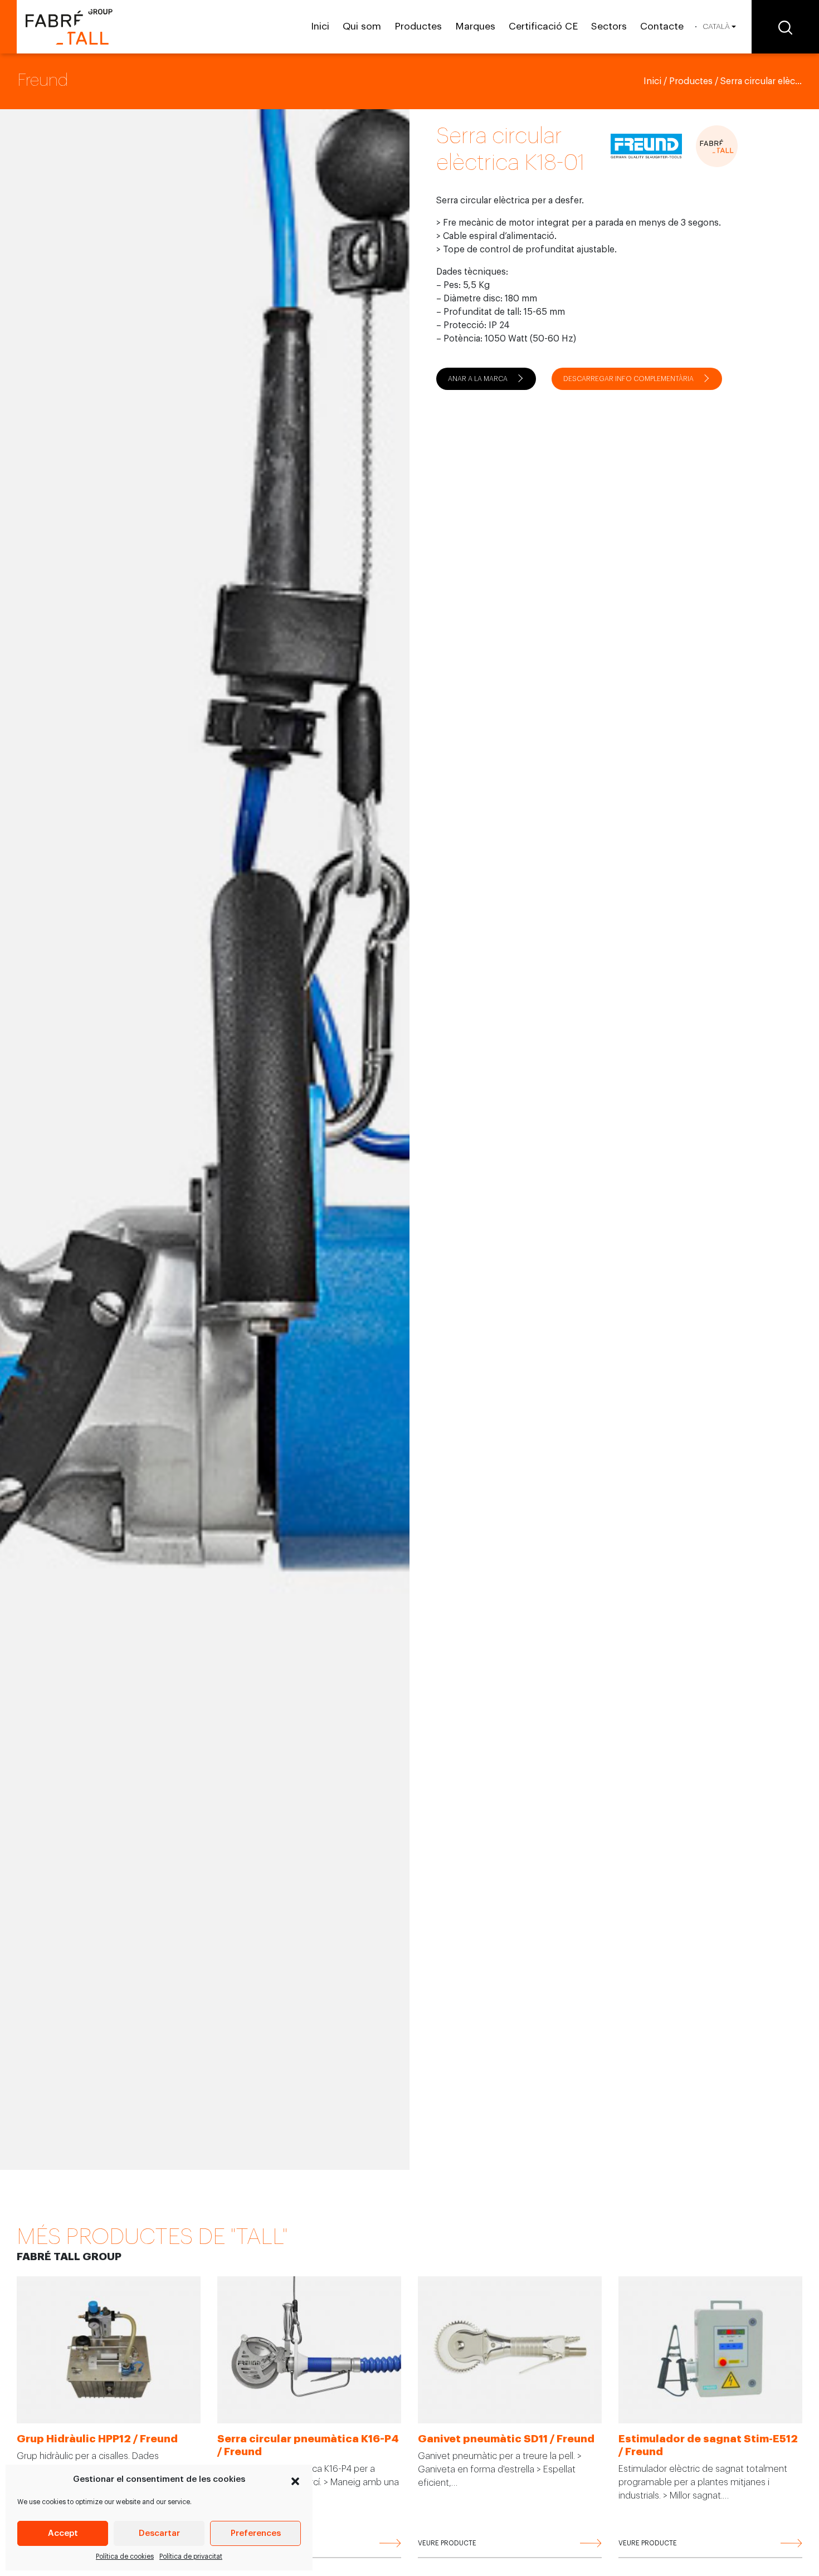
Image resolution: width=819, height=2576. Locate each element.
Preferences (256, 2533)
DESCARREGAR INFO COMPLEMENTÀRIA (628, 379)
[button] (295, 2480)
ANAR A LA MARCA (478, 379)
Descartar (159, 2533)
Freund (43, 80)
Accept (63, 2533)
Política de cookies (125, 2557)
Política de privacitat (191, 2557)
